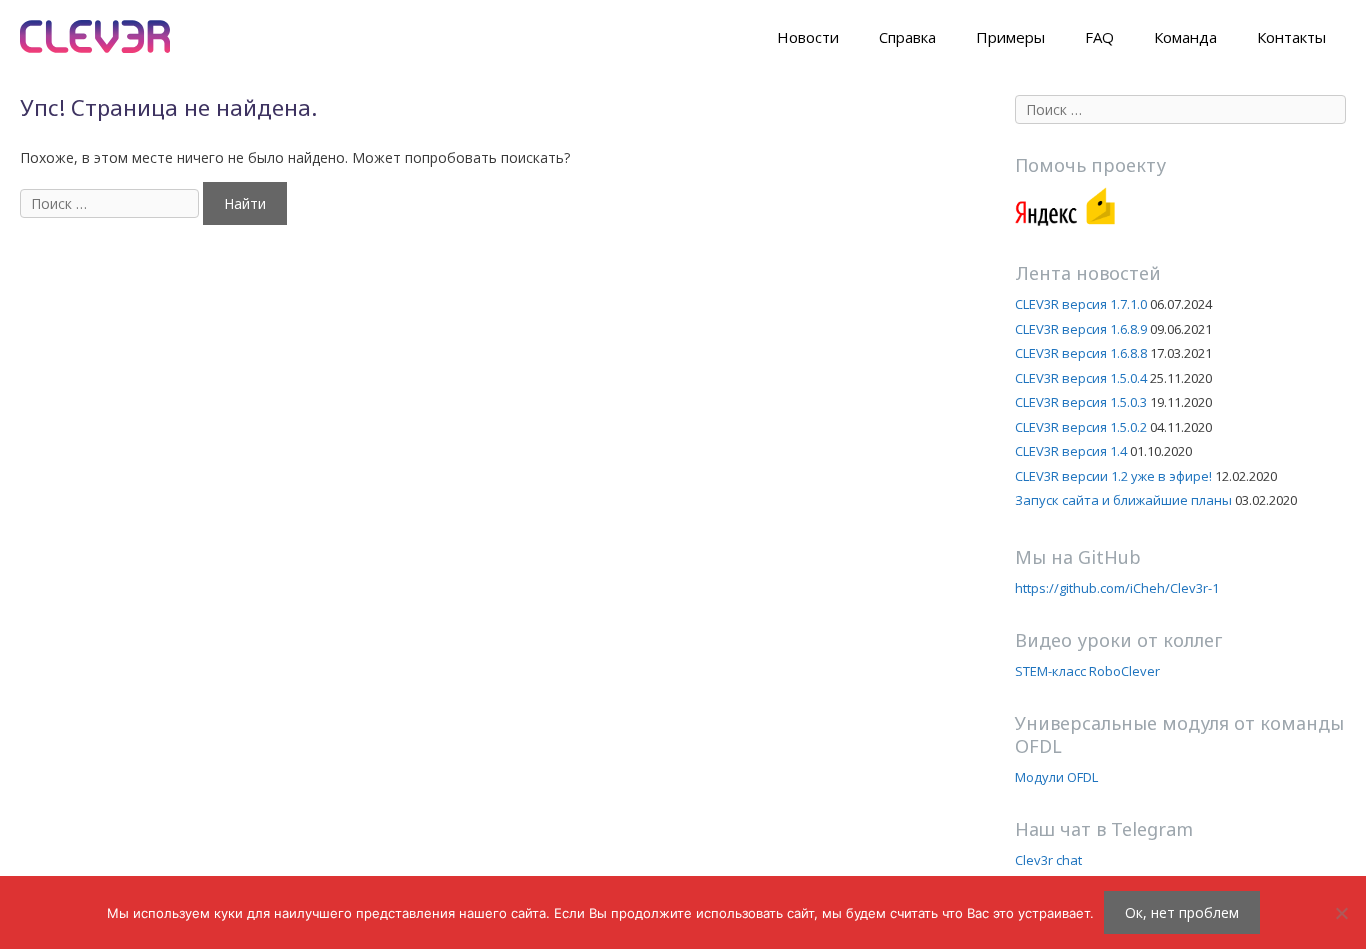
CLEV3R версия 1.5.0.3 (1081, 402)
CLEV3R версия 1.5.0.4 (1081, 378)
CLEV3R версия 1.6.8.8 (1081, 353)
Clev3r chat (1048, 860)
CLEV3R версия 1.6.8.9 (1081, 329)
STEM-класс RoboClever (1087, 671)
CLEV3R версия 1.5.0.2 (1081, 427)
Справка (907, 37)
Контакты (1291, 37)
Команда (1185, 37)
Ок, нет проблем (1182, 912)
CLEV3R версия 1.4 (1071, 451)
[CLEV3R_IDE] (95, 34)
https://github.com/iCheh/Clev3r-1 (1117, 588)
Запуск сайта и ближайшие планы (1123, 500)
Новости (808, 37)
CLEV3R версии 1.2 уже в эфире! (1113, 476)
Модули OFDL (1056, 777)
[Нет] (1341, 913)
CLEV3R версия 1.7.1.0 (1081, 304)
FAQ (1099, 37)
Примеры (1010, 37)
